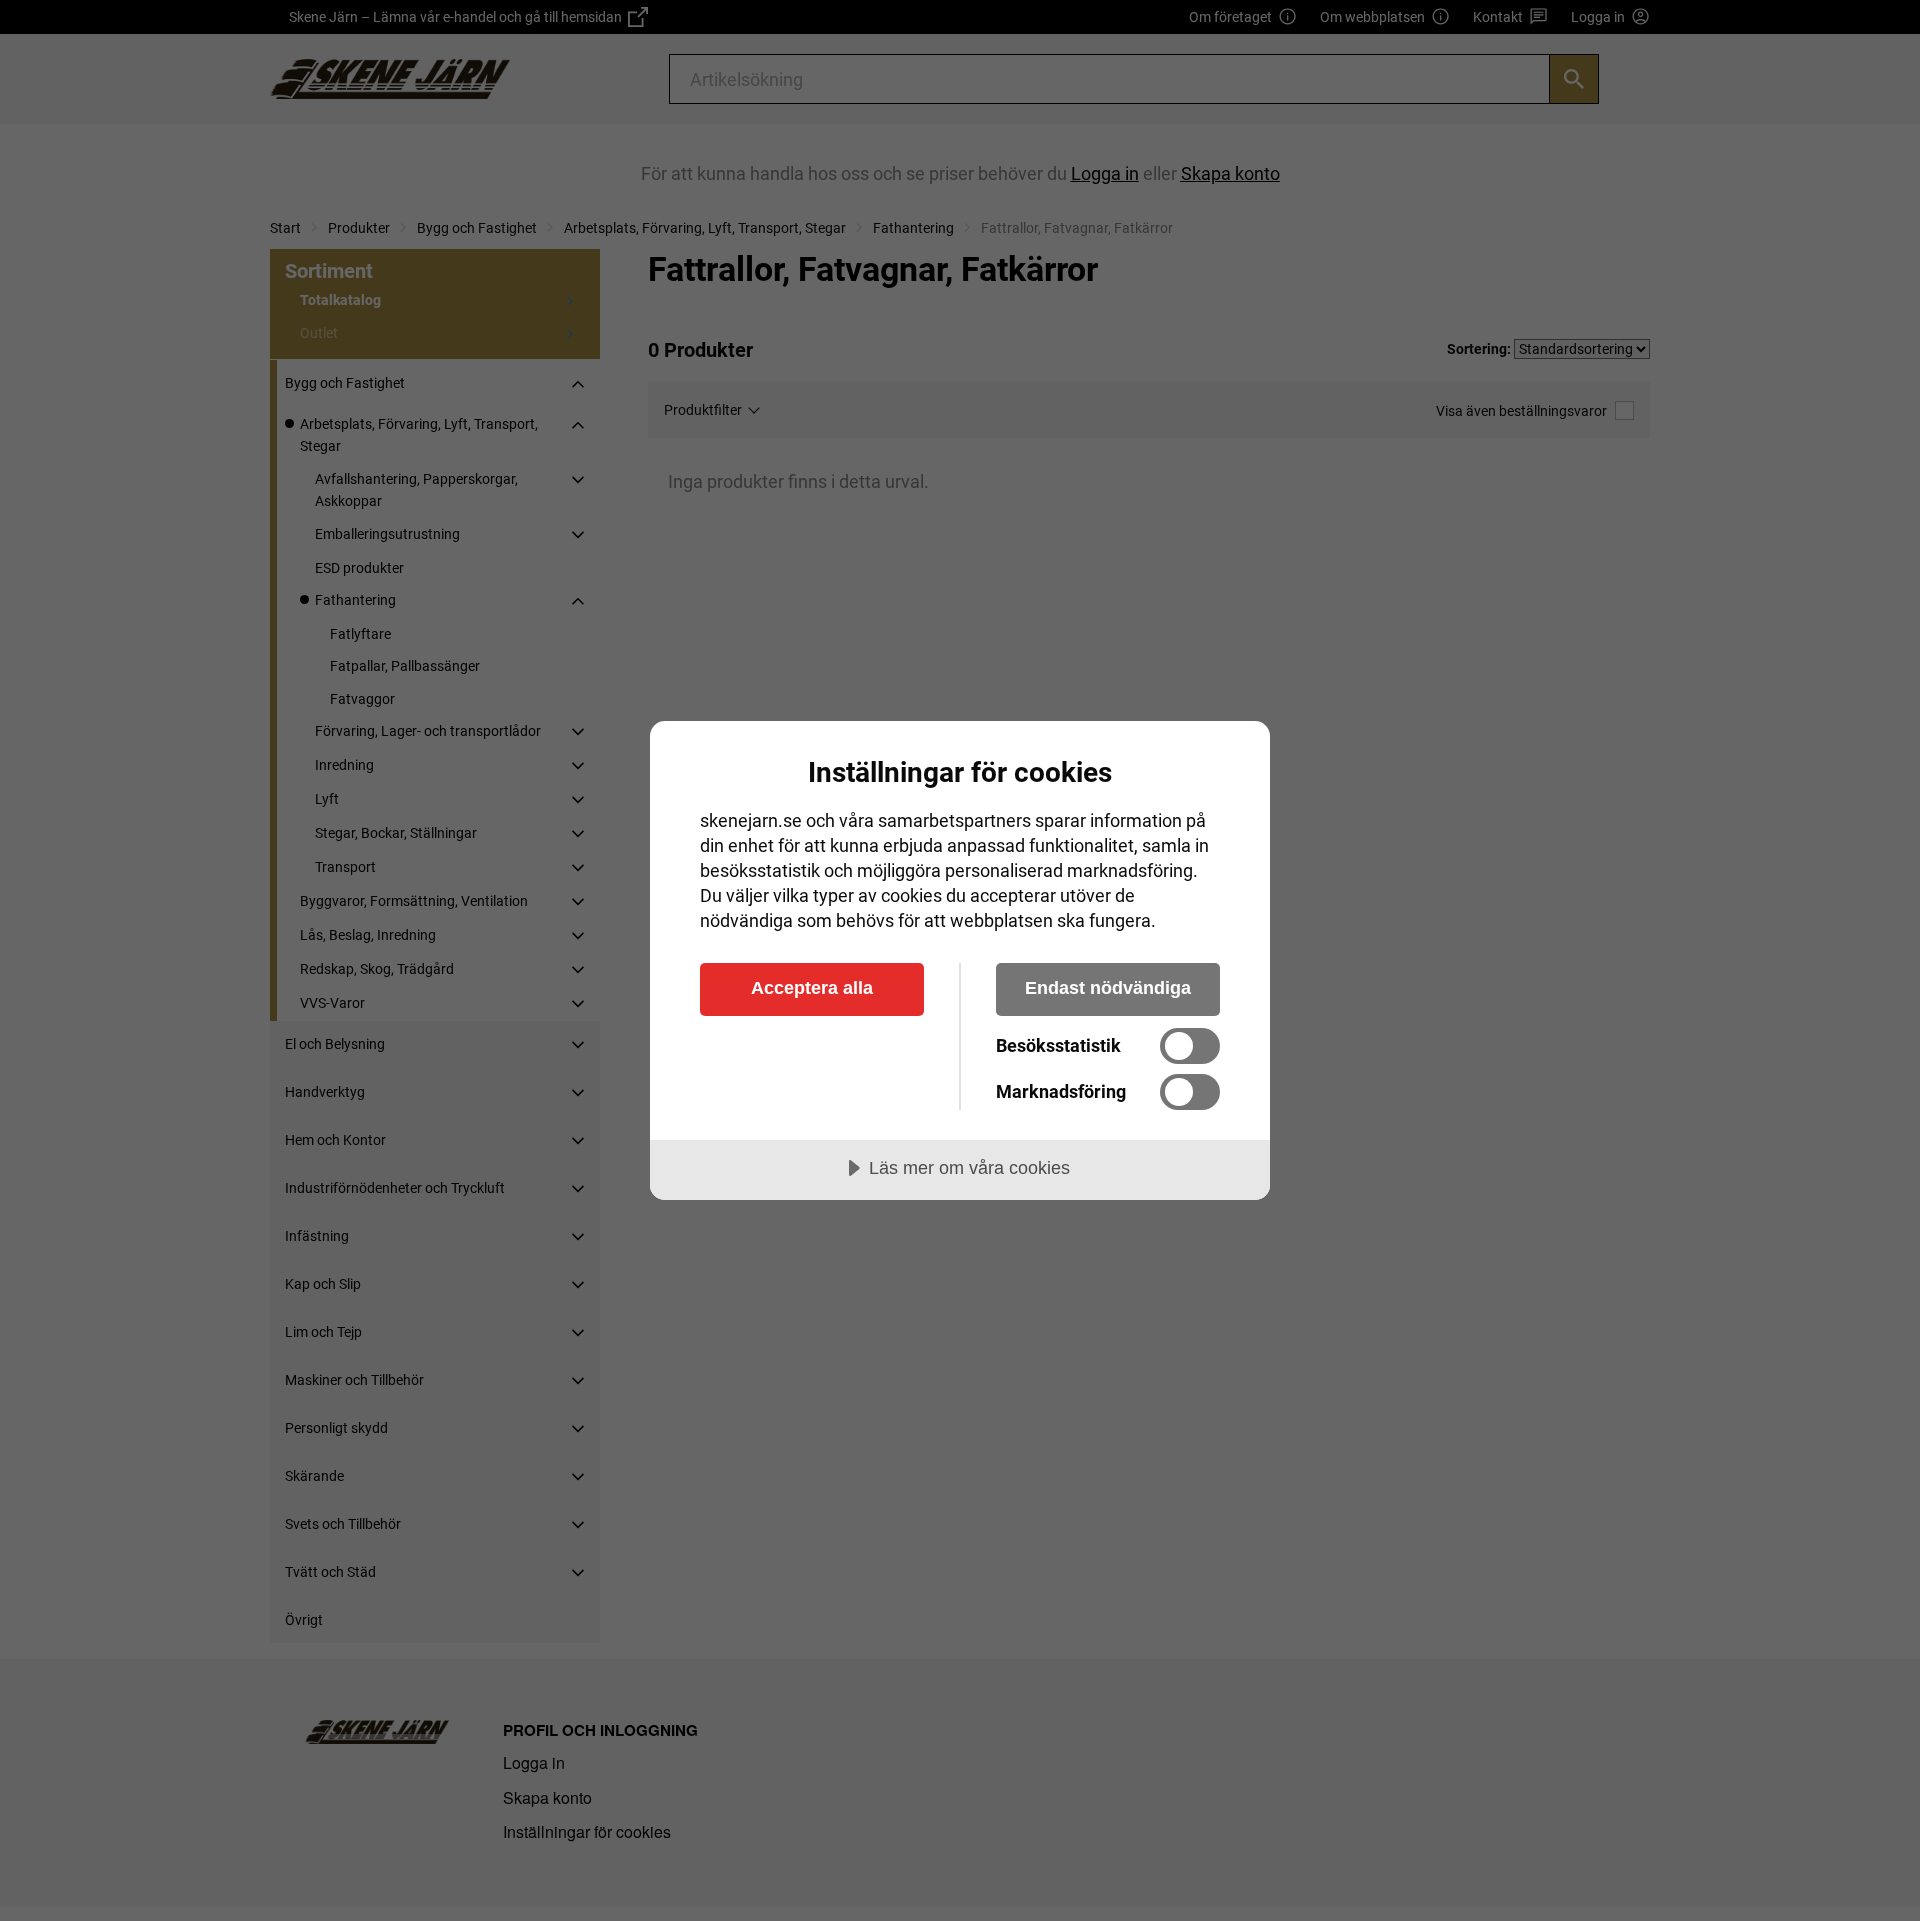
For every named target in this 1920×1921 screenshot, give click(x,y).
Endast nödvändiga (1108, 988)
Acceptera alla (812, 988)
